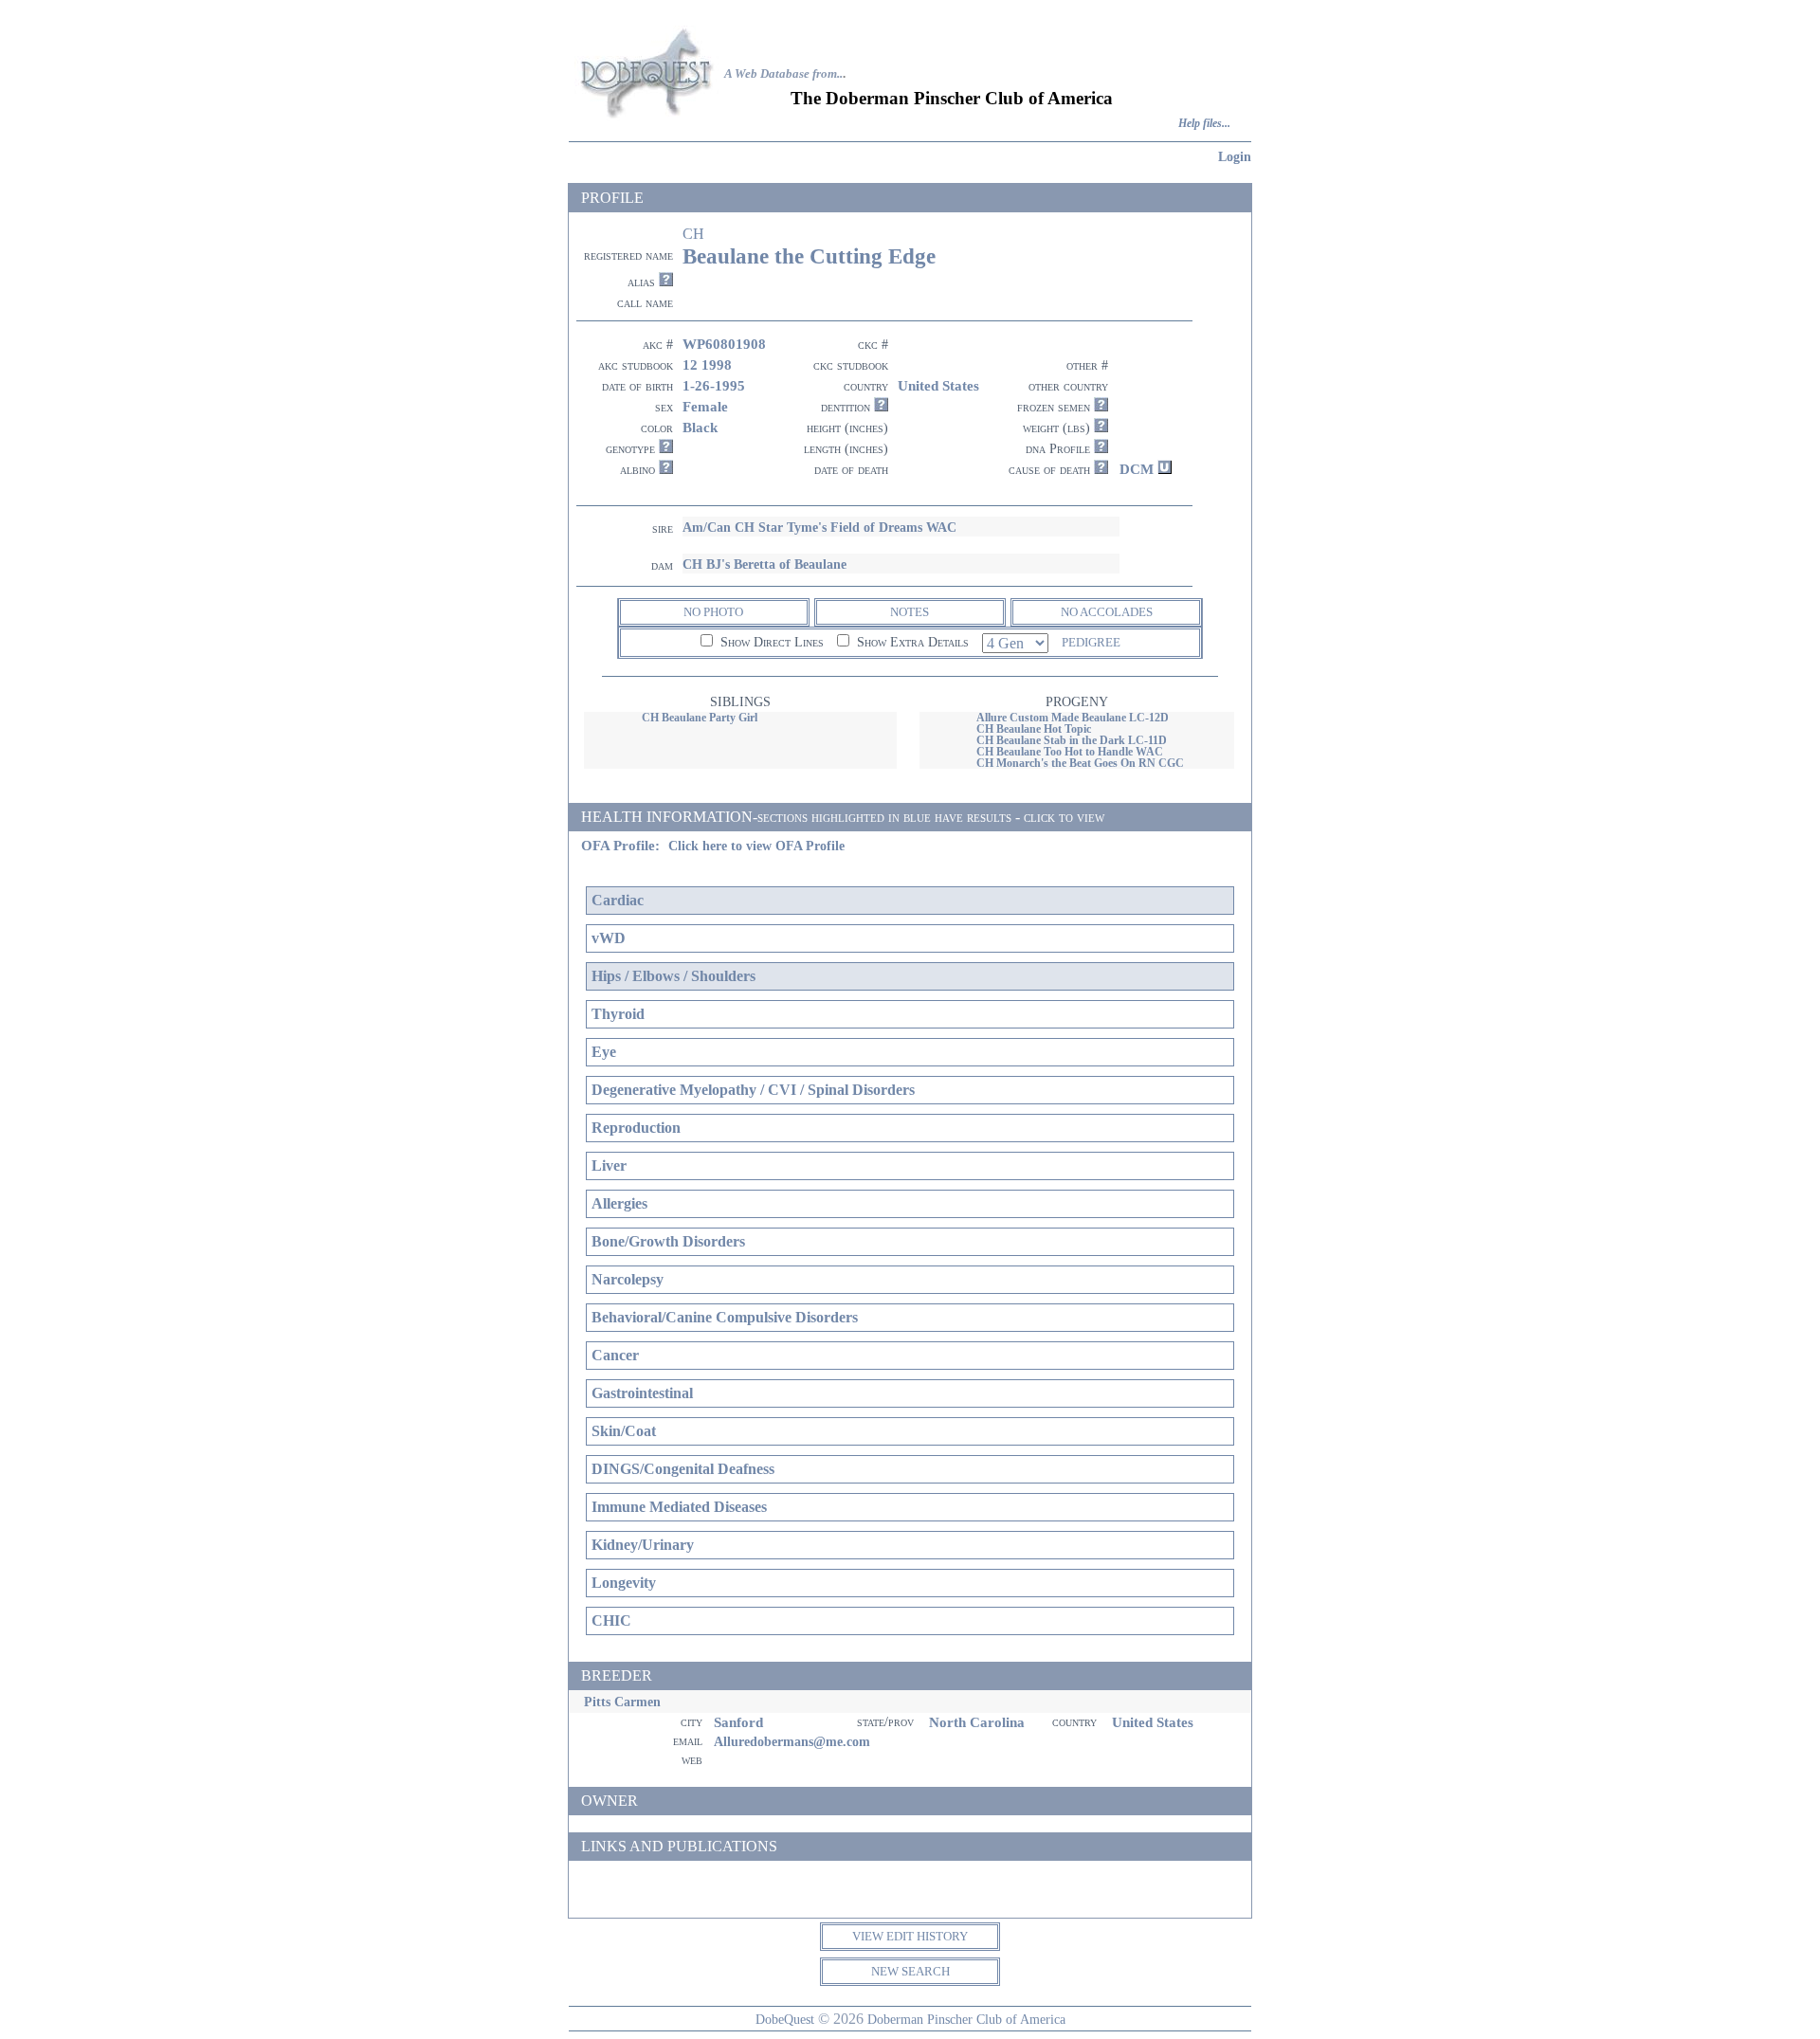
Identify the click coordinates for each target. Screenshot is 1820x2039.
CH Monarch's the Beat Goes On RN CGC (1080, 763)
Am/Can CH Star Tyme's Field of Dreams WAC (819, 527)
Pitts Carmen (622, 1702)
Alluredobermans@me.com (792, 1741)
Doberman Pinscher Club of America (966, 2019)
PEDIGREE (1091, 642)
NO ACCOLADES (1107, 612)
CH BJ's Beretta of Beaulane (764, 564)
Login (1235, 156)
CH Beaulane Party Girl (700, 718)
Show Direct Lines (770, 642)
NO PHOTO (713, 612)
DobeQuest (785, 2019)
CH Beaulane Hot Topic (1034, 729)
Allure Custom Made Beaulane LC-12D (1073, 718)
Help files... (1204, 124)
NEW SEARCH (910, 1971)
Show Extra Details (911, 642)
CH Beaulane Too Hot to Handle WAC (1070, 752)
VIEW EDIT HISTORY (910, 1936)
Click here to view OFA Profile (756, 846)
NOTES (910, 612)
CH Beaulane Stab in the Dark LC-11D (1072, 740)
